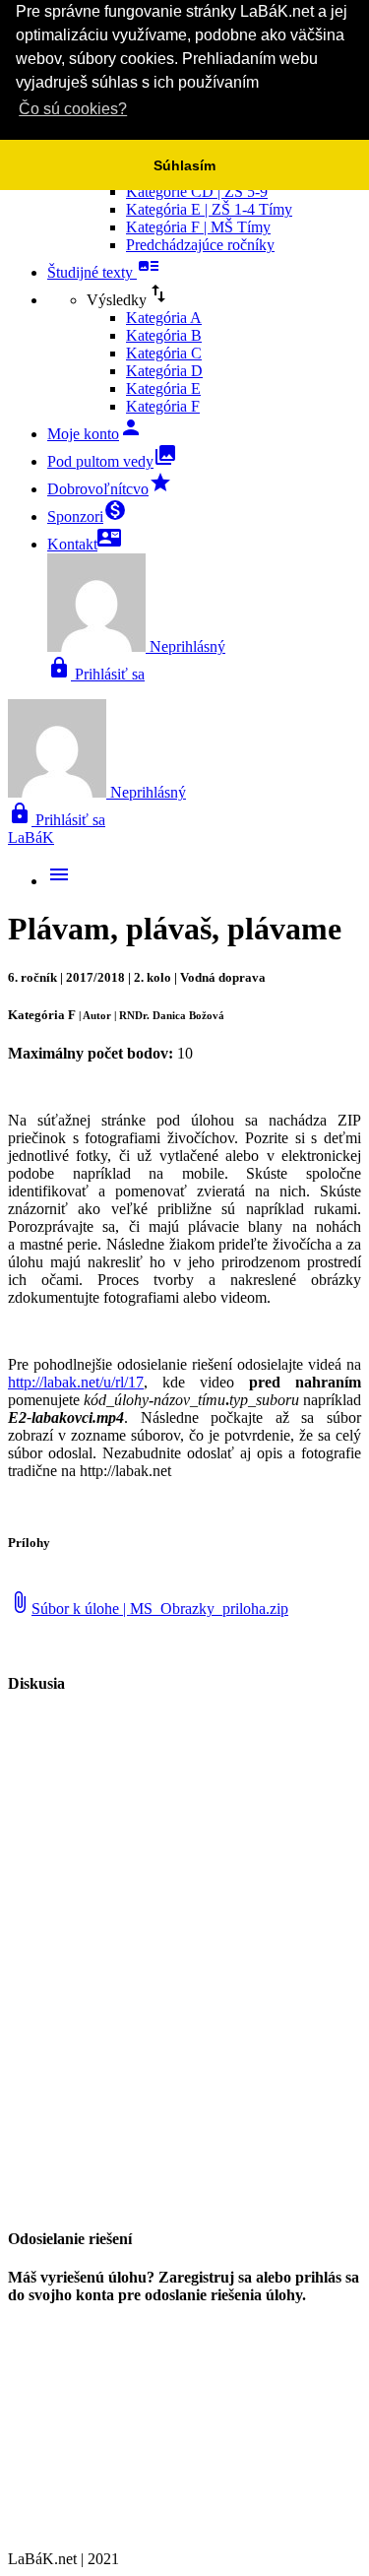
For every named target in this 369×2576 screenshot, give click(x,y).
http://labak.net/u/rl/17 (76, 1382)
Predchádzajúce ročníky (200, 245)
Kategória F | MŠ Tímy (198, 227)
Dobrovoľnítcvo (110, 489)
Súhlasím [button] (184, 165)
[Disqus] (184, 1960)
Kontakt (84, 544)
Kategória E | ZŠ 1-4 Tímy (209, 209)
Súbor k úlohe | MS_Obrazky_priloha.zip (148, 1609)
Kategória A (164, 318)
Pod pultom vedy (112, 461)
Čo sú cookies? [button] (73, 109)
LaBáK (31, 837)
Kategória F (163, 406)
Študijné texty (104, 272)
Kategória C (164, 353)
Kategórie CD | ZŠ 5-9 (197, 192)
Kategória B (164, 335)
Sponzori (87, 516)
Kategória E (163, 388)
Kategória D (164, 371)
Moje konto (95, 434)
